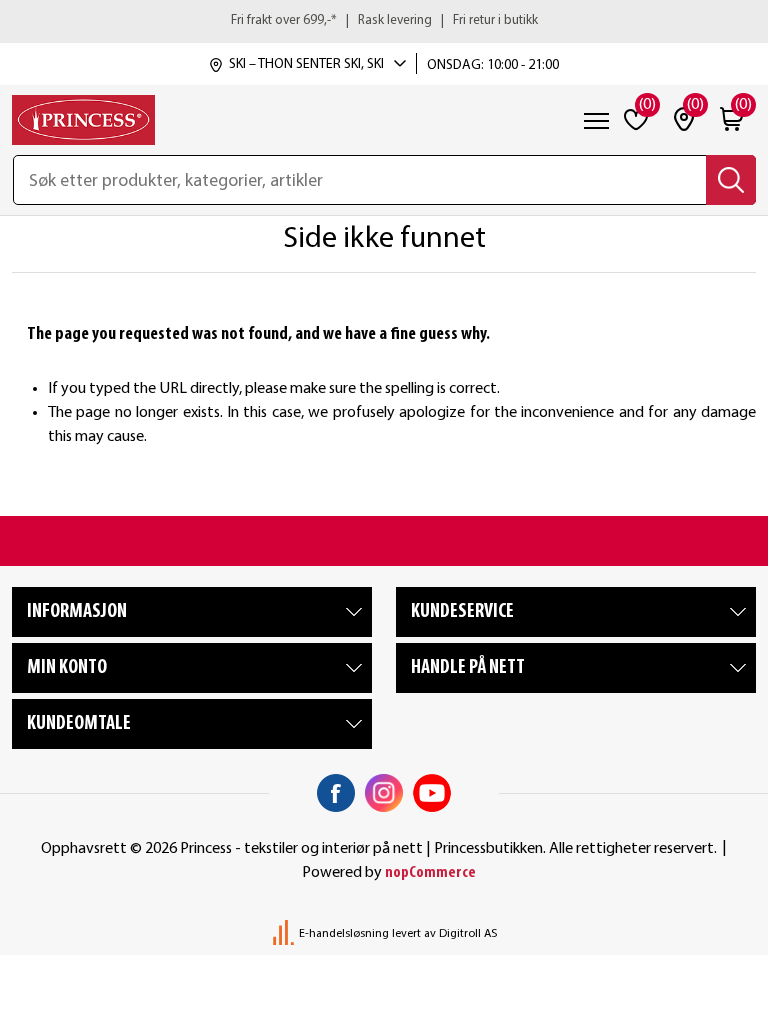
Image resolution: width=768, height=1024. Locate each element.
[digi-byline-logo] (285, 934)
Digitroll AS (468, 934)
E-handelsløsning (344, 934)
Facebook (336, 793)
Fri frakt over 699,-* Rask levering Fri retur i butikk (384, 20)
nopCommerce (430, 873)
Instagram (384, 793)
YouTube (432, 793)
